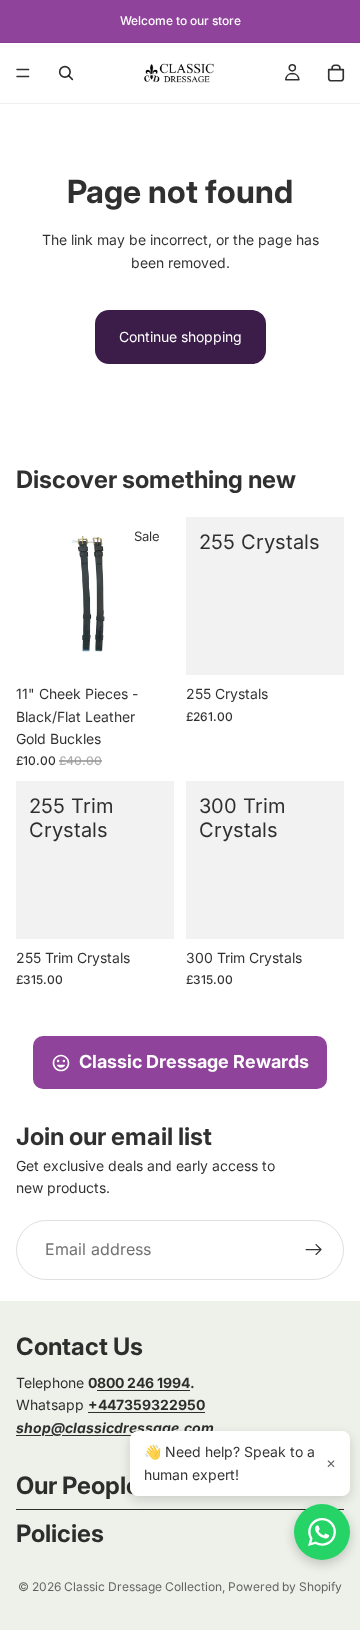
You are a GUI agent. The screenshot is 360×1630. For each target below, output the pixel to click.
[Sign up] (314, 1250)
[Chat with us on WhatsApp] (322, 1532)
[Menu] (23, 73)
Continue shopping (180, 336)
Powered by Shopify (285, 1586)
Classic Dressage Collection (143, 1586)
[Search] (66, 73)
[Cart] (336, 73)
